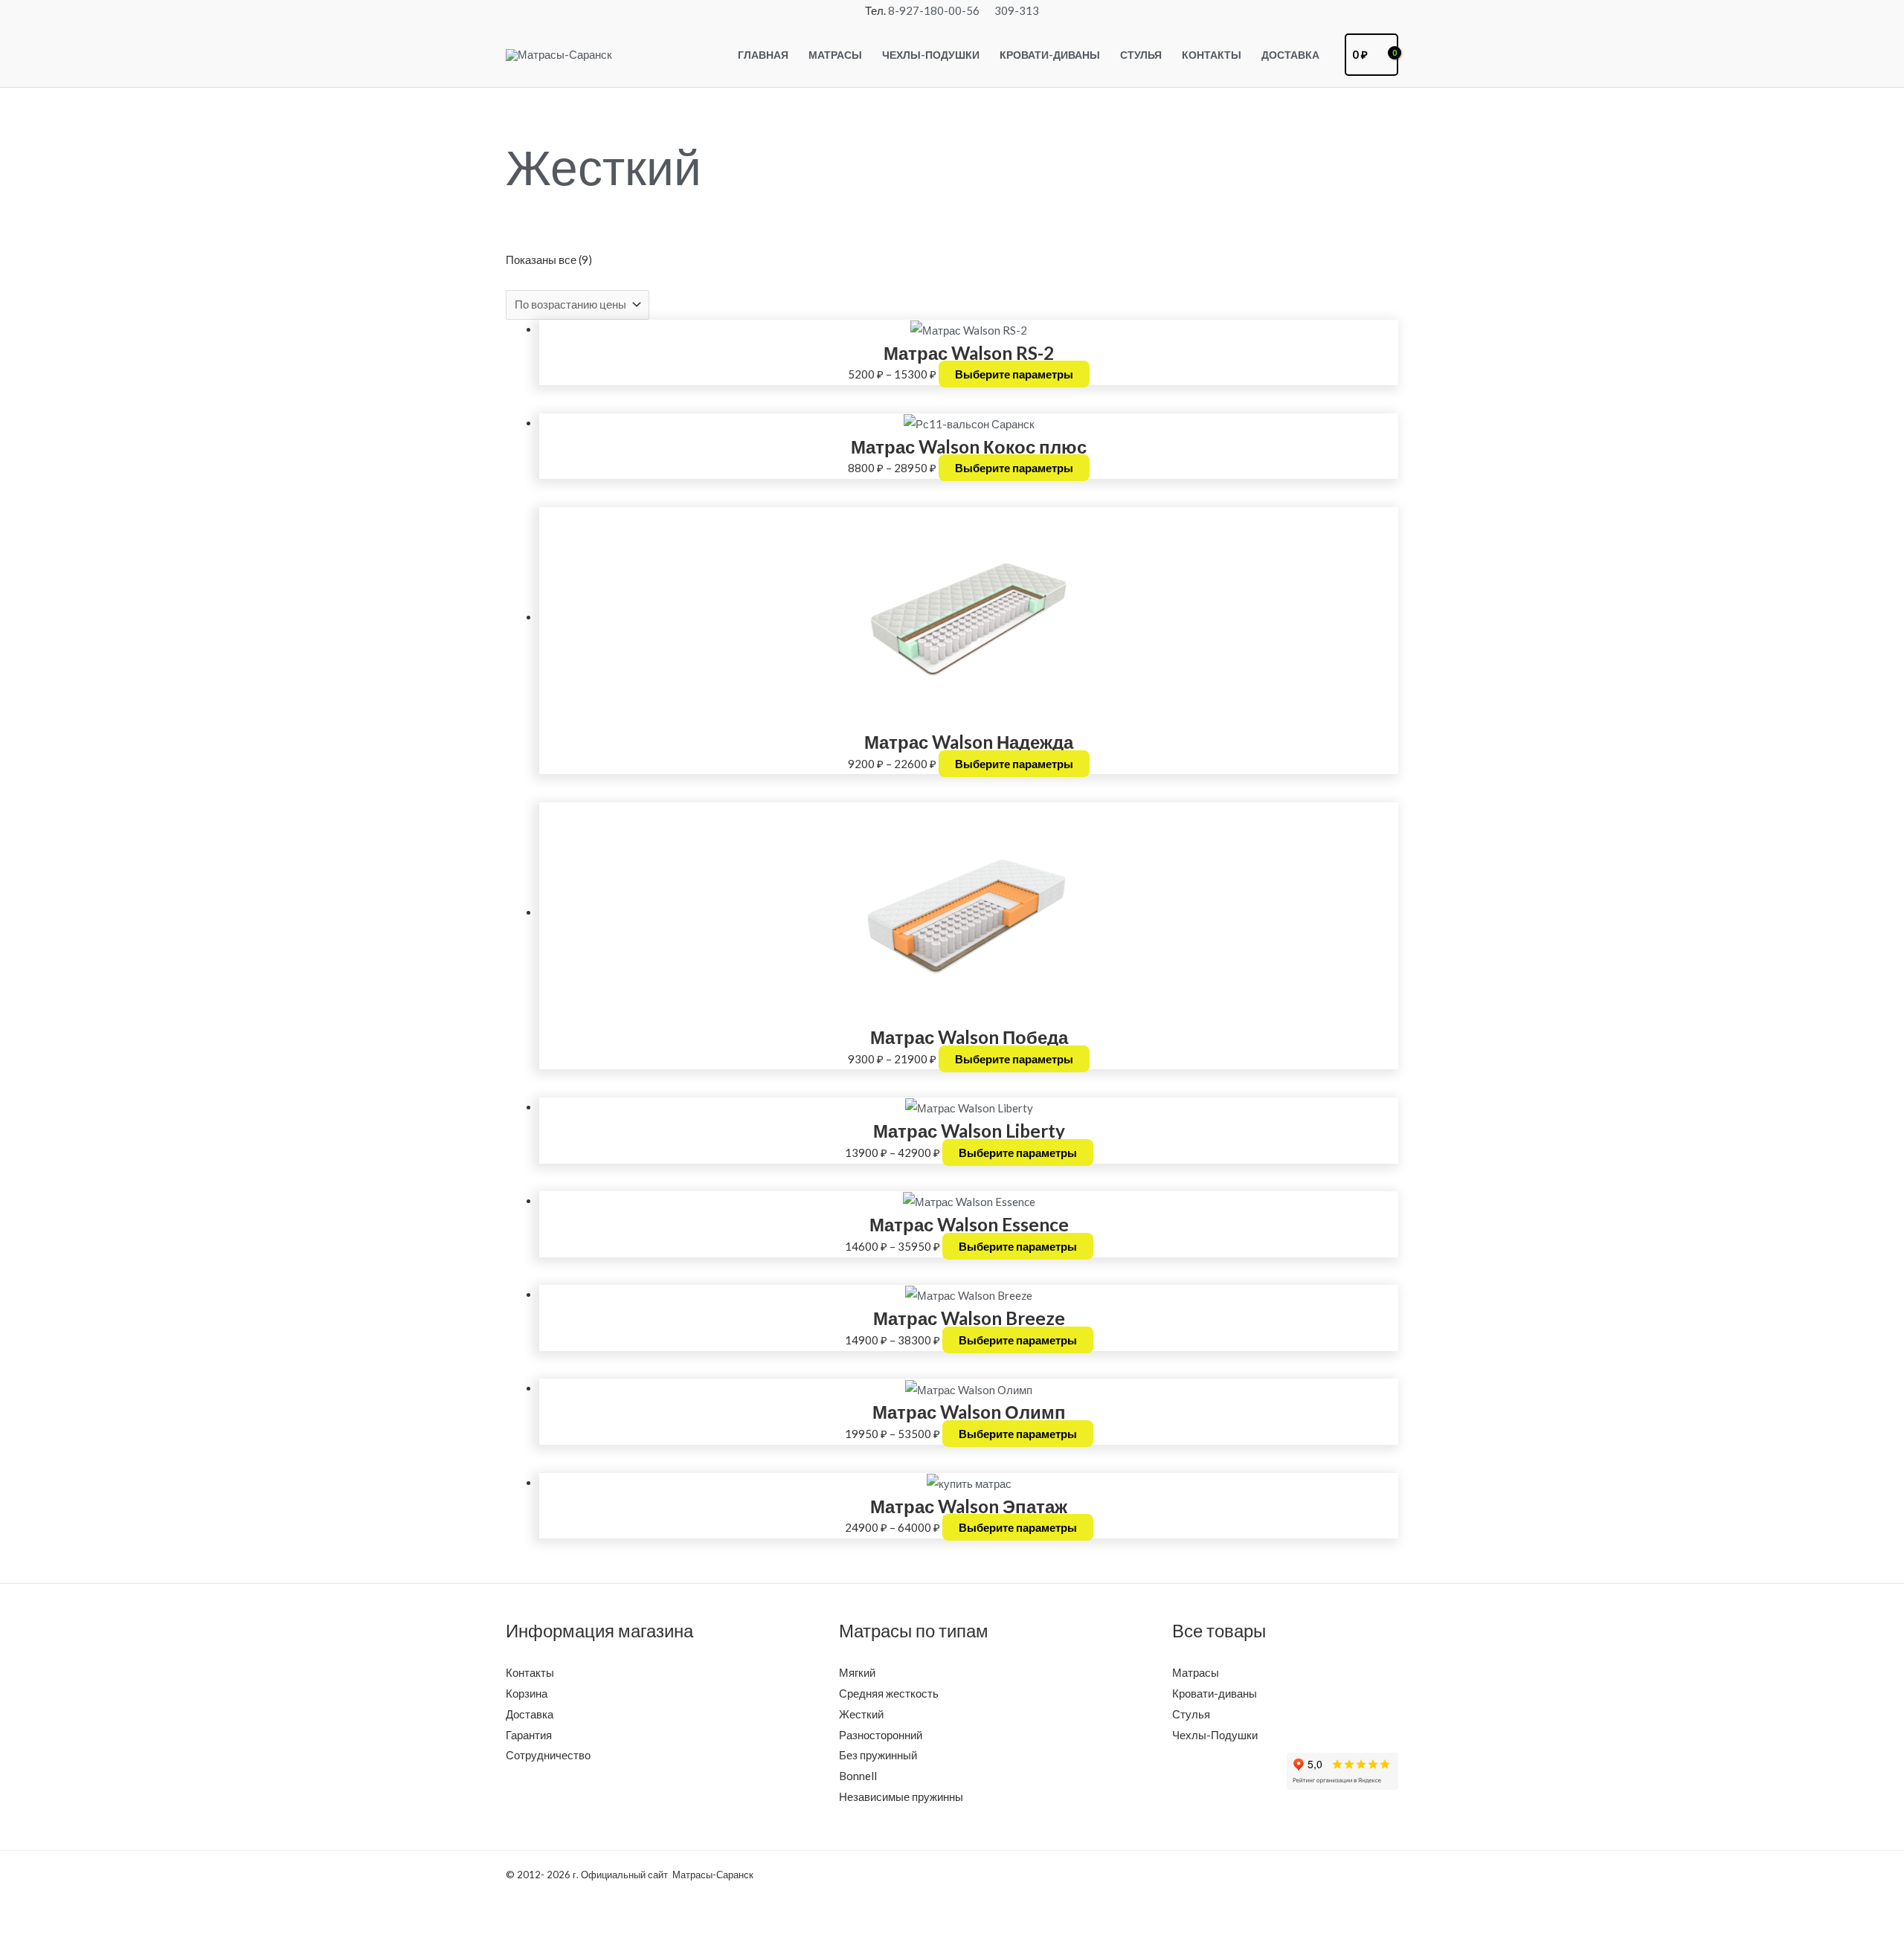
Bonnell (858, 1776)
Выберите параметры (1014, 374)
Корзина (527, 1693)
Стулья (1191, 1714)
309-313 (1017, 10)
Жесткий (861, 1714)
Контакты (530, 1672)
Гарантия (529, 1735)
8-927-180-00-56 (934, 10)
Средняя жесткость (889, 1693)
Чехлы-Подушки (1215, 1735)
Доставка (530, 1714)
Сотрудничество (548, 1755)
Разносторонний (881, 1735)
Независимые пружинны (901, 1796)
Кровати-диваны (1215, 1693)
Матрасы (1196, 1672)
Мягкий (857, 1672)
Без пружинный (878, 1755)
